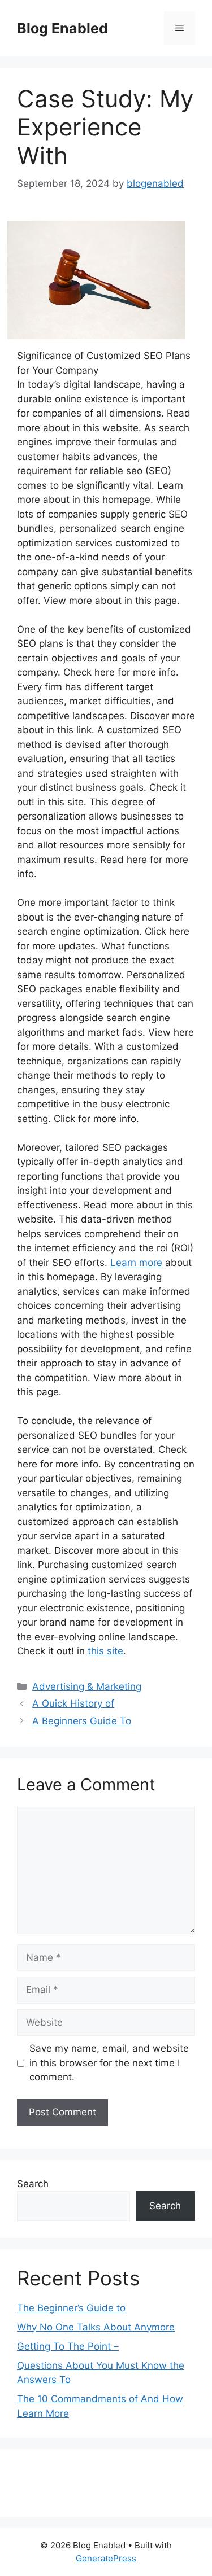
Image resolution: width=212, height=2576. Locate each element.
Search (33, 2184)
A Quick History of (73, 1703)
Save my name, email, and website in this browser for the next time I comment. (109, 2063)
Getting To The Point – (68, 2346)
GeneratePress (106, 2558)
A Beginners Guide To (82, 1721)
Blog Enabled (62, 28)
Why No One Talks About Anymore (96, 2327)
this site (105, 1651)
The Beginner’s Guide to (71, 2308)
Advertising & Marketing (87, 1686)
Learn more (136, 1263)
